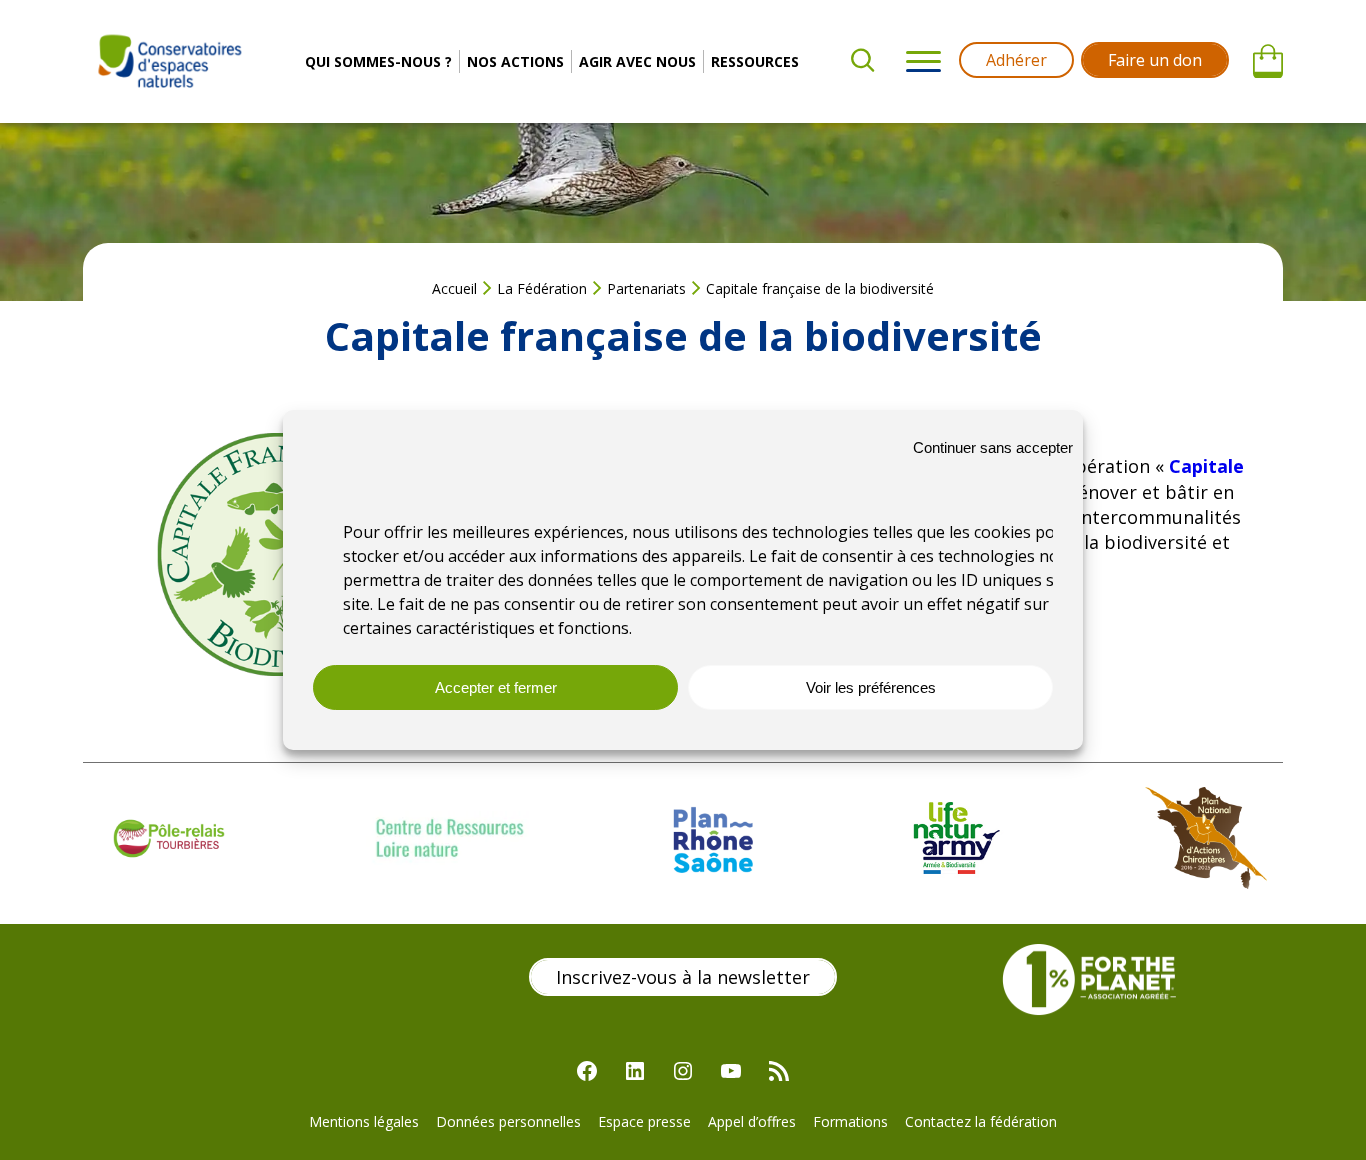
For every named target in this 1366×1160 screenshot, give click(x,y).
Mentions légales (364, 1121)
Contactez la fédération (981, 1121)
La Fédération (542, 288)
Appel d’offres (752, 1121)
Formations (850, 1121)
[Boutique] (1268, 62)
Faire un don (1155, 60)
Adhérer (1016, 60)
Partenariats (646, 288)
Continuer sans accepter (993, 447)
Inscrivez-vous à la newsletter (683, 977)
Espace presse (644, 1121)
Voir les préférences (871, 687)
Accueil (454, 288)
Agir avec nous (637, 61)
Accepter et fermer (496, 687)
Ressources (755, 61)
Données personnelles (508, 1121)
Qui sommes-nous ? (378, 61)
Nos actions (515, 61)
